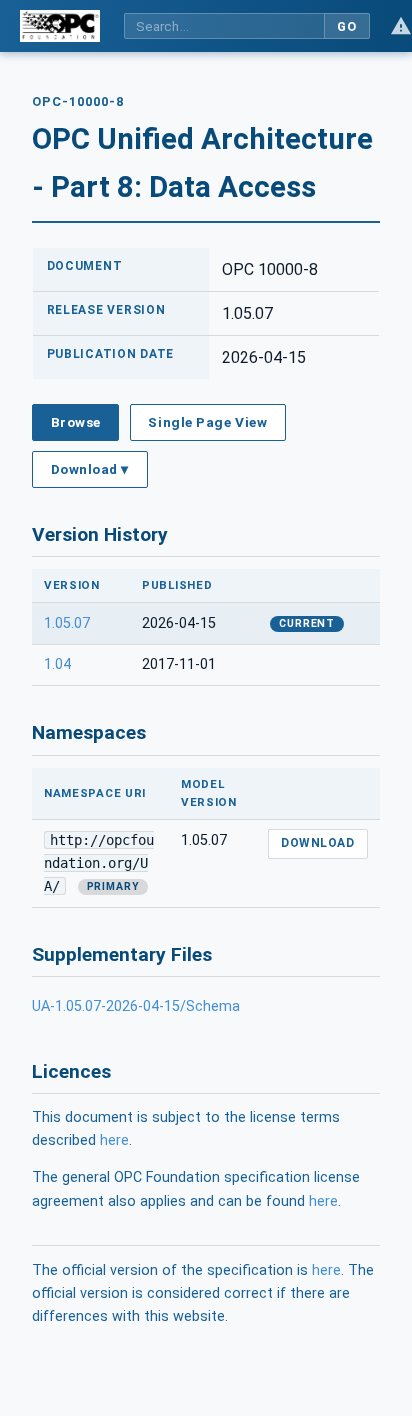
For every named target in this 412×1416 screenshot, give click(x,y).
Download (317, 843)
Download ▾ (90, 469)
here (114, 1140)
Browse (76, 422)
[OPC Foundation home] (60, 26)
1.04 (57, 664)
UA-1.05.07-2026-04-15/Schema (136, 1006)
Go (346, 26)
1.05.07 (67, 623)
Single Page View (207, 422)
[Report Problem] (401, 26)
